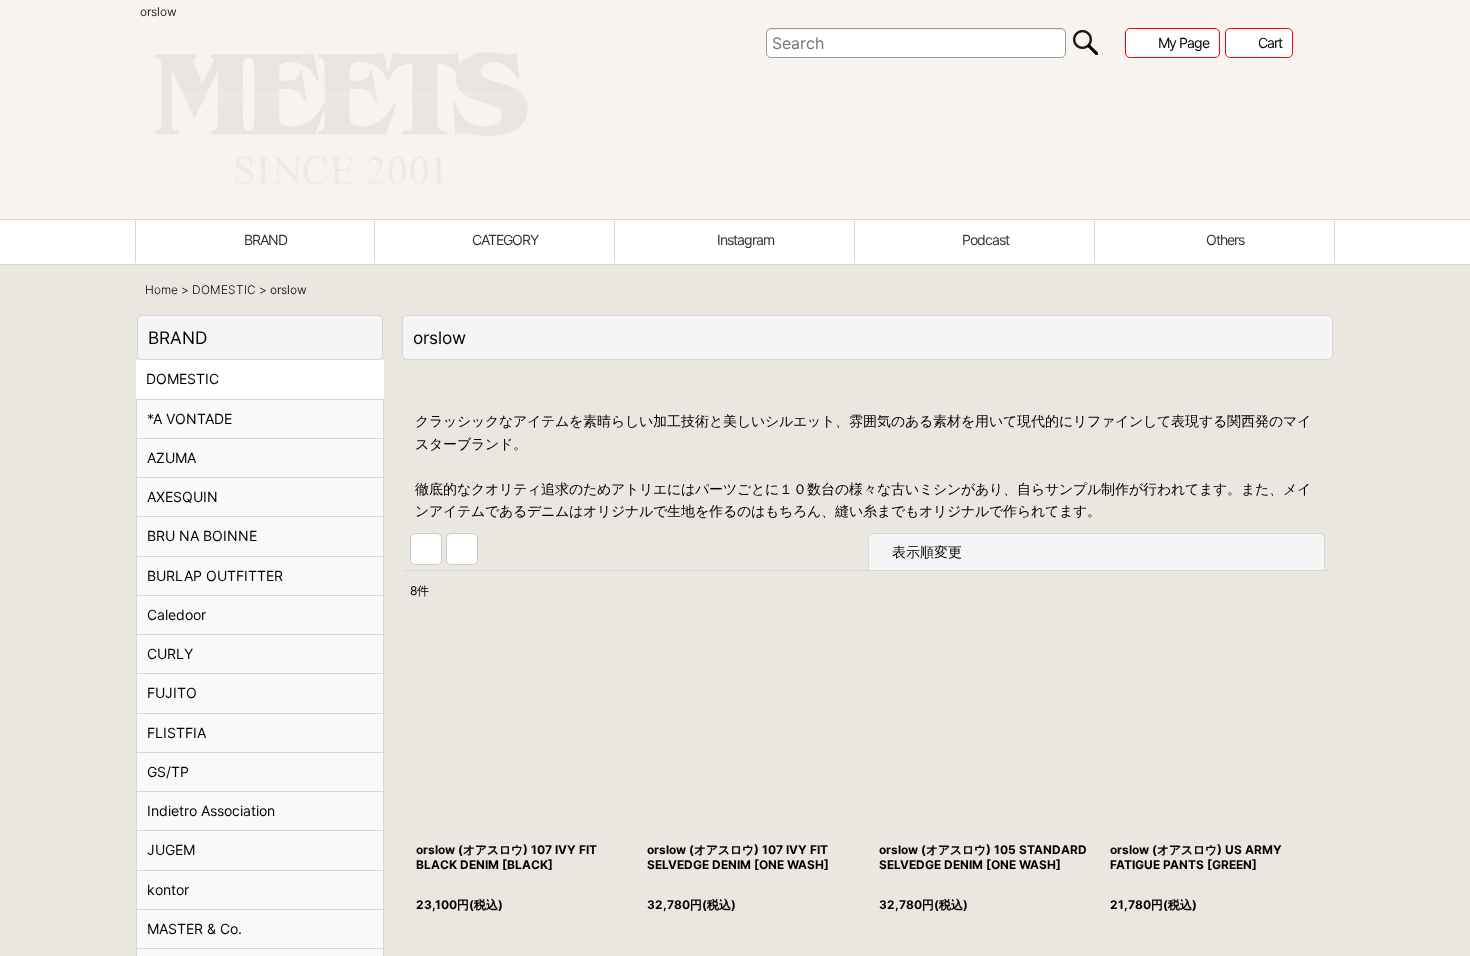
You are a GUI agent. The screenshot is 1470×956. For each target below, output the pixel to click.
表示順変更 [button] (929, 568)
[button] (1215, 242)
